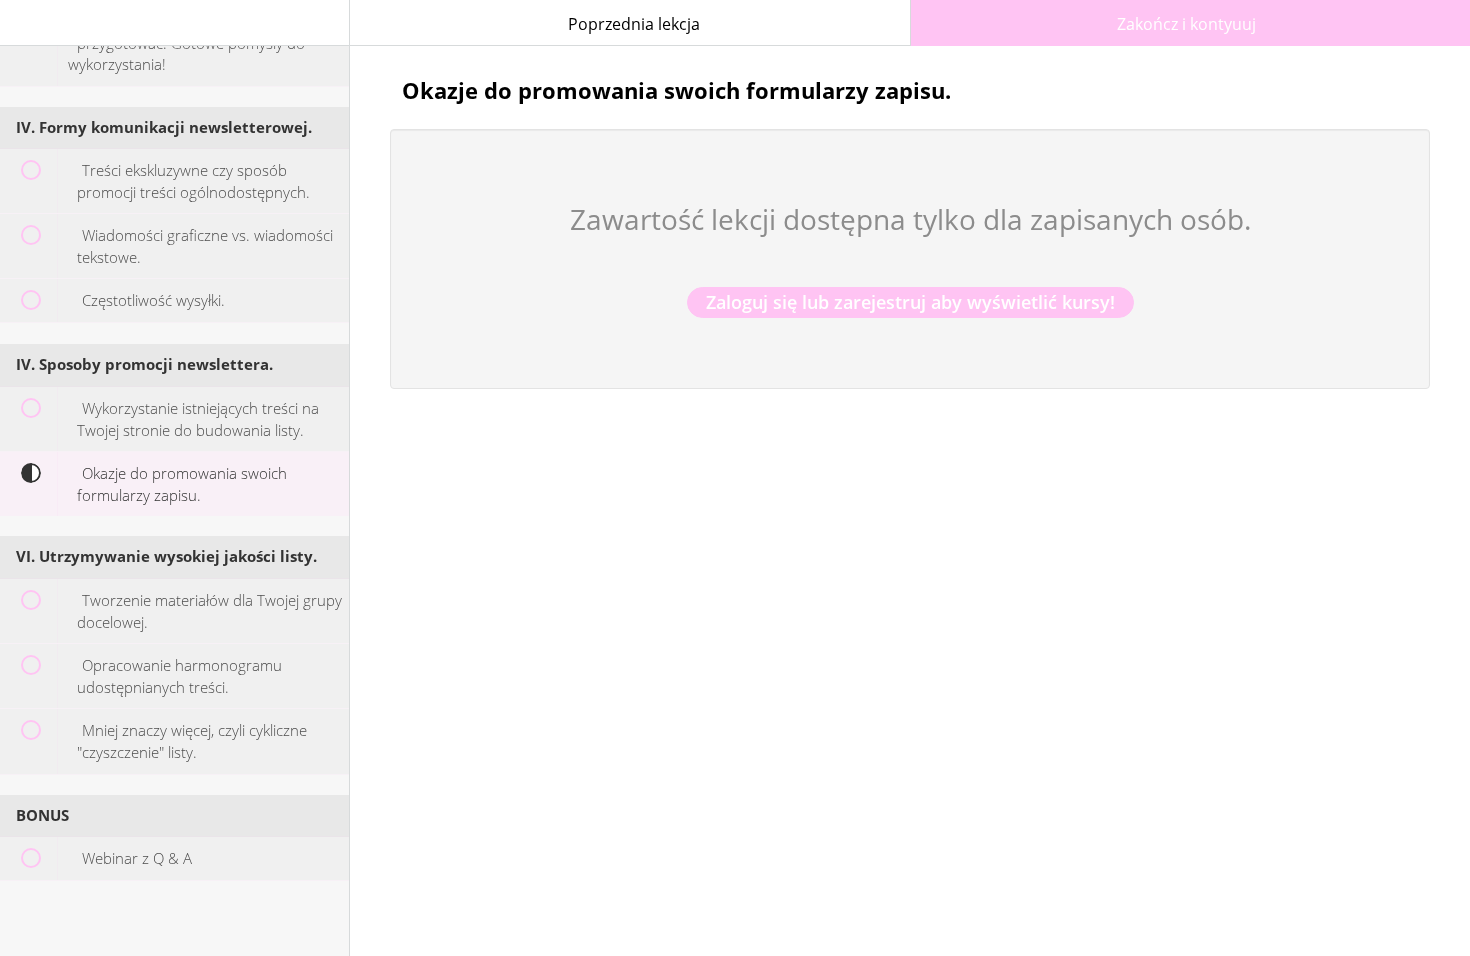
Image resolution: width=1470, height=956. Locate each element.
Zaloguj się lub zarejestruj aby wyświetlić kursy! (910, 302)
